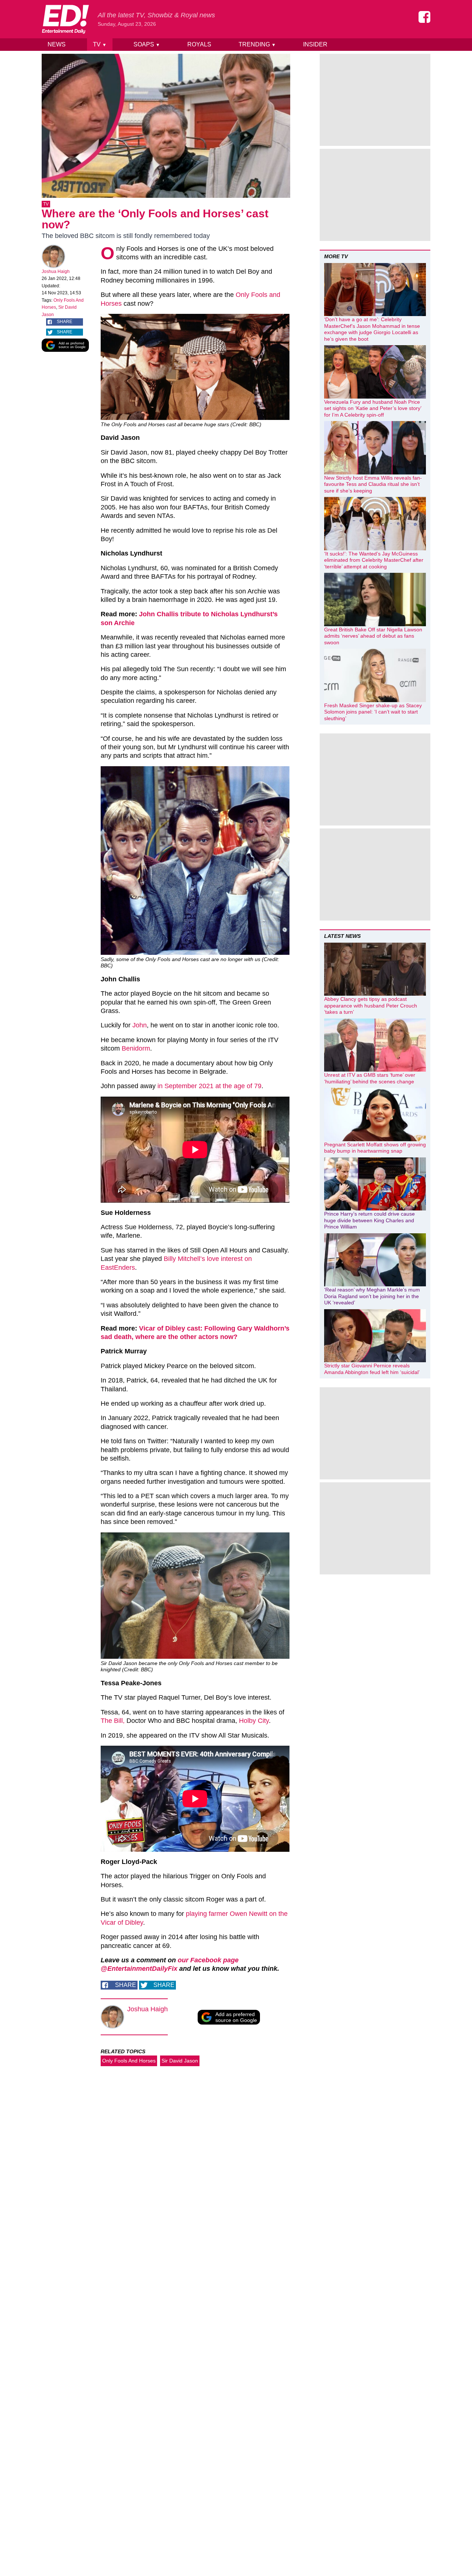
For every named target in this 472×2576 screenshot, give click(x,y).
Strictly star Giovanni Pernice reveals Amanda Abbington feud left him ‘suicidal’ (372, 1369)
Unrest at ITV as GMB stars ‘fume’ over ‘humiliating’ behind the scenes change (370, 1078)
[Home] (65, 19)
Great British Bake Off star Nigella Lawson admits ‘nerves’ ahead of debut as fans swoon (373, 636)
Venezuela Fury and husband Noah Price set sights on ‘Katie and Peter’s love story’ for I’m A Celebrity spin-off (373, 408)
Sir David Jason (180, 2061)
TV (100, 44)
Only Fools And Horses (129, 2061)
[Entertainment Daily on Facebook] (424, 17)
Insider (315, 44)
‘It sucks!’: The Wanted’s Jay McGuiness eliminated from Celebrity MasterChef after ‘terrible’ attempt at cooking (374, 560)
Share (65, 322)
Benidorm (136, 1048)
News (57, 44)
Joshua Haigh (56, 271)
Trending (257, 44)
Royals (199, 44)
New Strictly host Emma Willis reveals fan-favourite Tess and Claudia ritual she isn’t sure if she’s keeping (373, 484)
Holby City (254, 1721)
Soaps (147, 44)
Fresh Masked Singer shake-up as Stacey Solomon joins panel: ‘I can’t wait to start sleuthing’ (373, 712)
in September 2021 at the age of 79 (209, 1086)
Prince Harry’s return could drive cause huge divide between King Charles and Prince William (369, 1220)
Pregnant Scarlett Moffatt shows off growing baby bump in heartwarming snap (375, 1148)
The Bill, (113, 1721)
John (140, 1025)
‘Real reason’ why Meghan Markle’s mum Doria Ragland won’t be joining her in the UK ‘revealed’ (372, 1296)
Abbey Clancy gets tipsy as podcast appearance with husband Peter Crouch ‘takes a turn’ (371, 1005)
